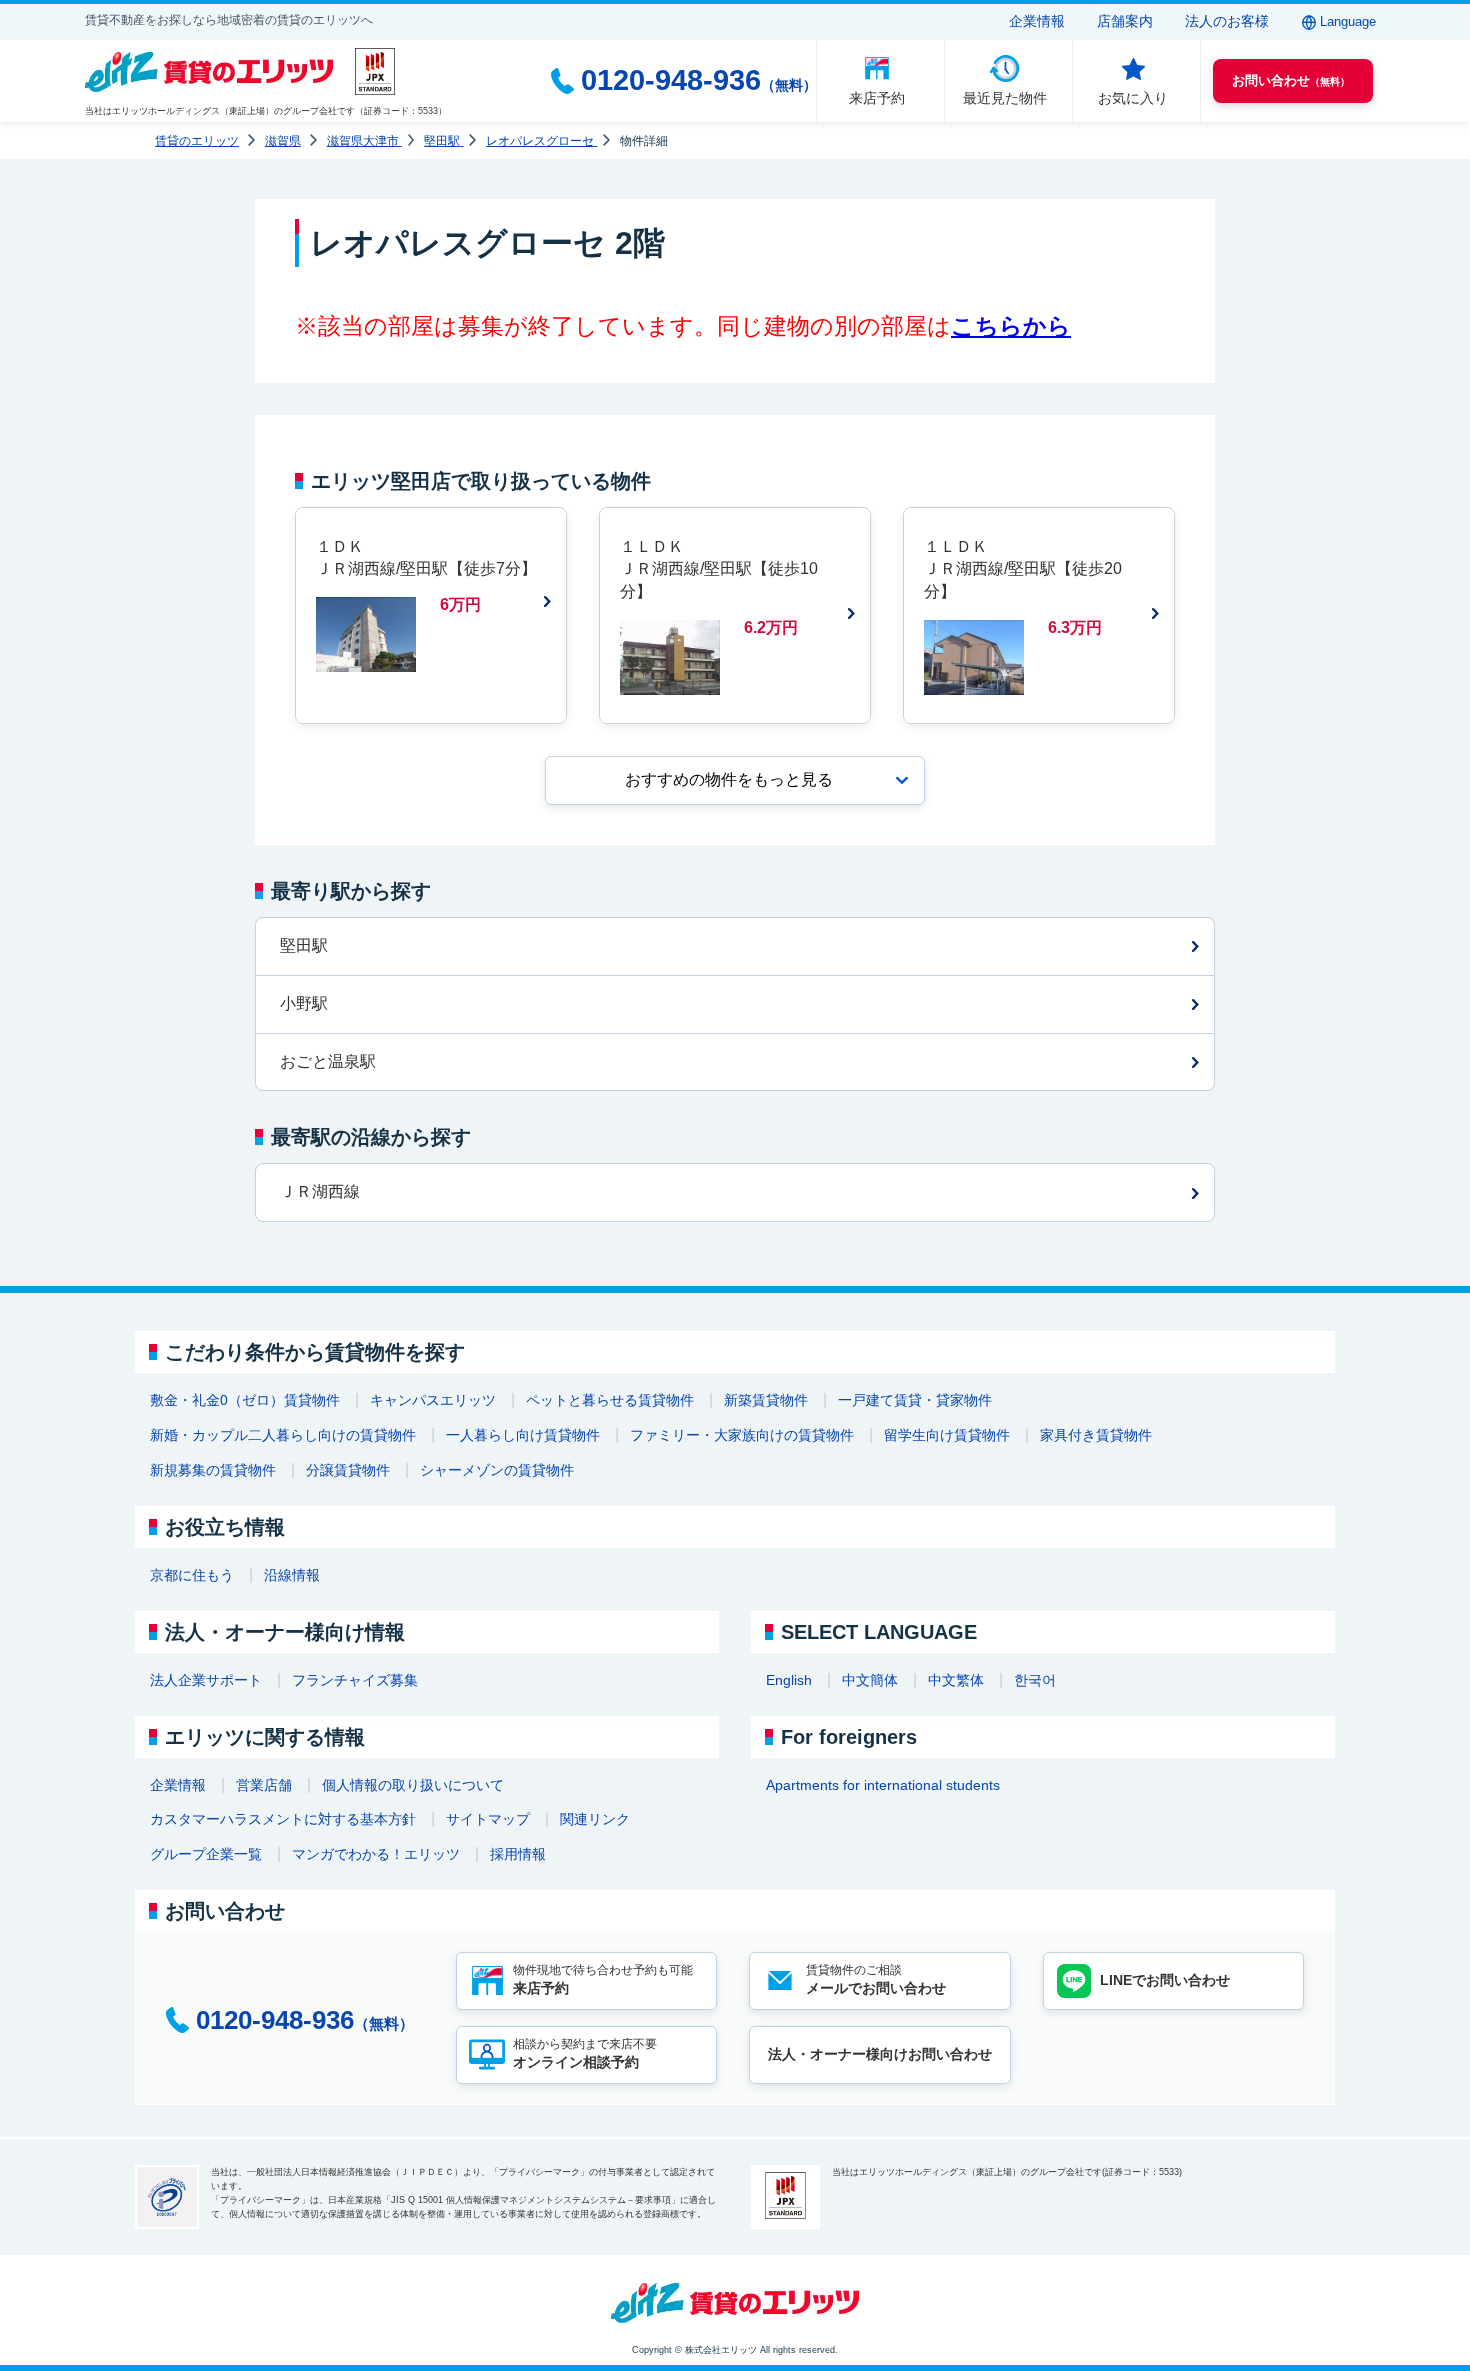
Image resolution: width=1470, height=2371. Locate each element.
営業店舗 (264, 1785)
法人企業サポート (206, 1680)
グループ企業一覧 (206, 1854)
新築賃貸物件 (766, 1400)
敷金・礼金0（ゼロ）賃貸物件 (245, 1400)
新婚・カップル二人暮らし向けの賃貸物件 (283, 1435)
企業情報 (1037, 21)
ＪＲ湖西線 (320, 1191)
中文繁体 (956, 1680)
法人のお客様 (1227, 21)
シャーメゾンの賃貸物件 (497, 1470)
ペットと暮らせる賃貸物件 (610, 1400)
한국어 (1035, 1680)
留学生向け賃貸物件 (947, 1435)
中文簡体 (870, 1680)
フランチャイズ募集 (355, 1680)
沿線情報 (292, 1575)
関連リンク (595, 1819)
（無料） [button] (1291, 80)
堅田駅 (304, 945)
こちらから (1011, 326)
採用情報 (518, 1854)
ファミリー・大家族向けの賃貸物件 (742, 1435)
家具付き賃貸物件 (1096, 1435)
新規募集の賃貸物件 (213, 1470)
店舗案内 (1125, 21)
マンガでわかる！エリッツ (376, 1854)
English (789, 1680)
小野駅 (304, 1003)
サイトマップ (488, 1819)
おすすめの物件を (729, 779)
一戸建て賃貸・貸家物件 (915, 1400)
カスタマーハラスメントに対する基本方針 (283, 1819)
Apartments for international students (883, 1785)
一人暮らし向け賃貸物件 (523, 1435)
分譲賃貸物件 (348, 1470)
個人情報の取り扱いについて (413, 1785)
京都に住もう (192, 1575)
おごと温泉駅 (328, 1061)
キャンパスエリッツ (433, 1400)
